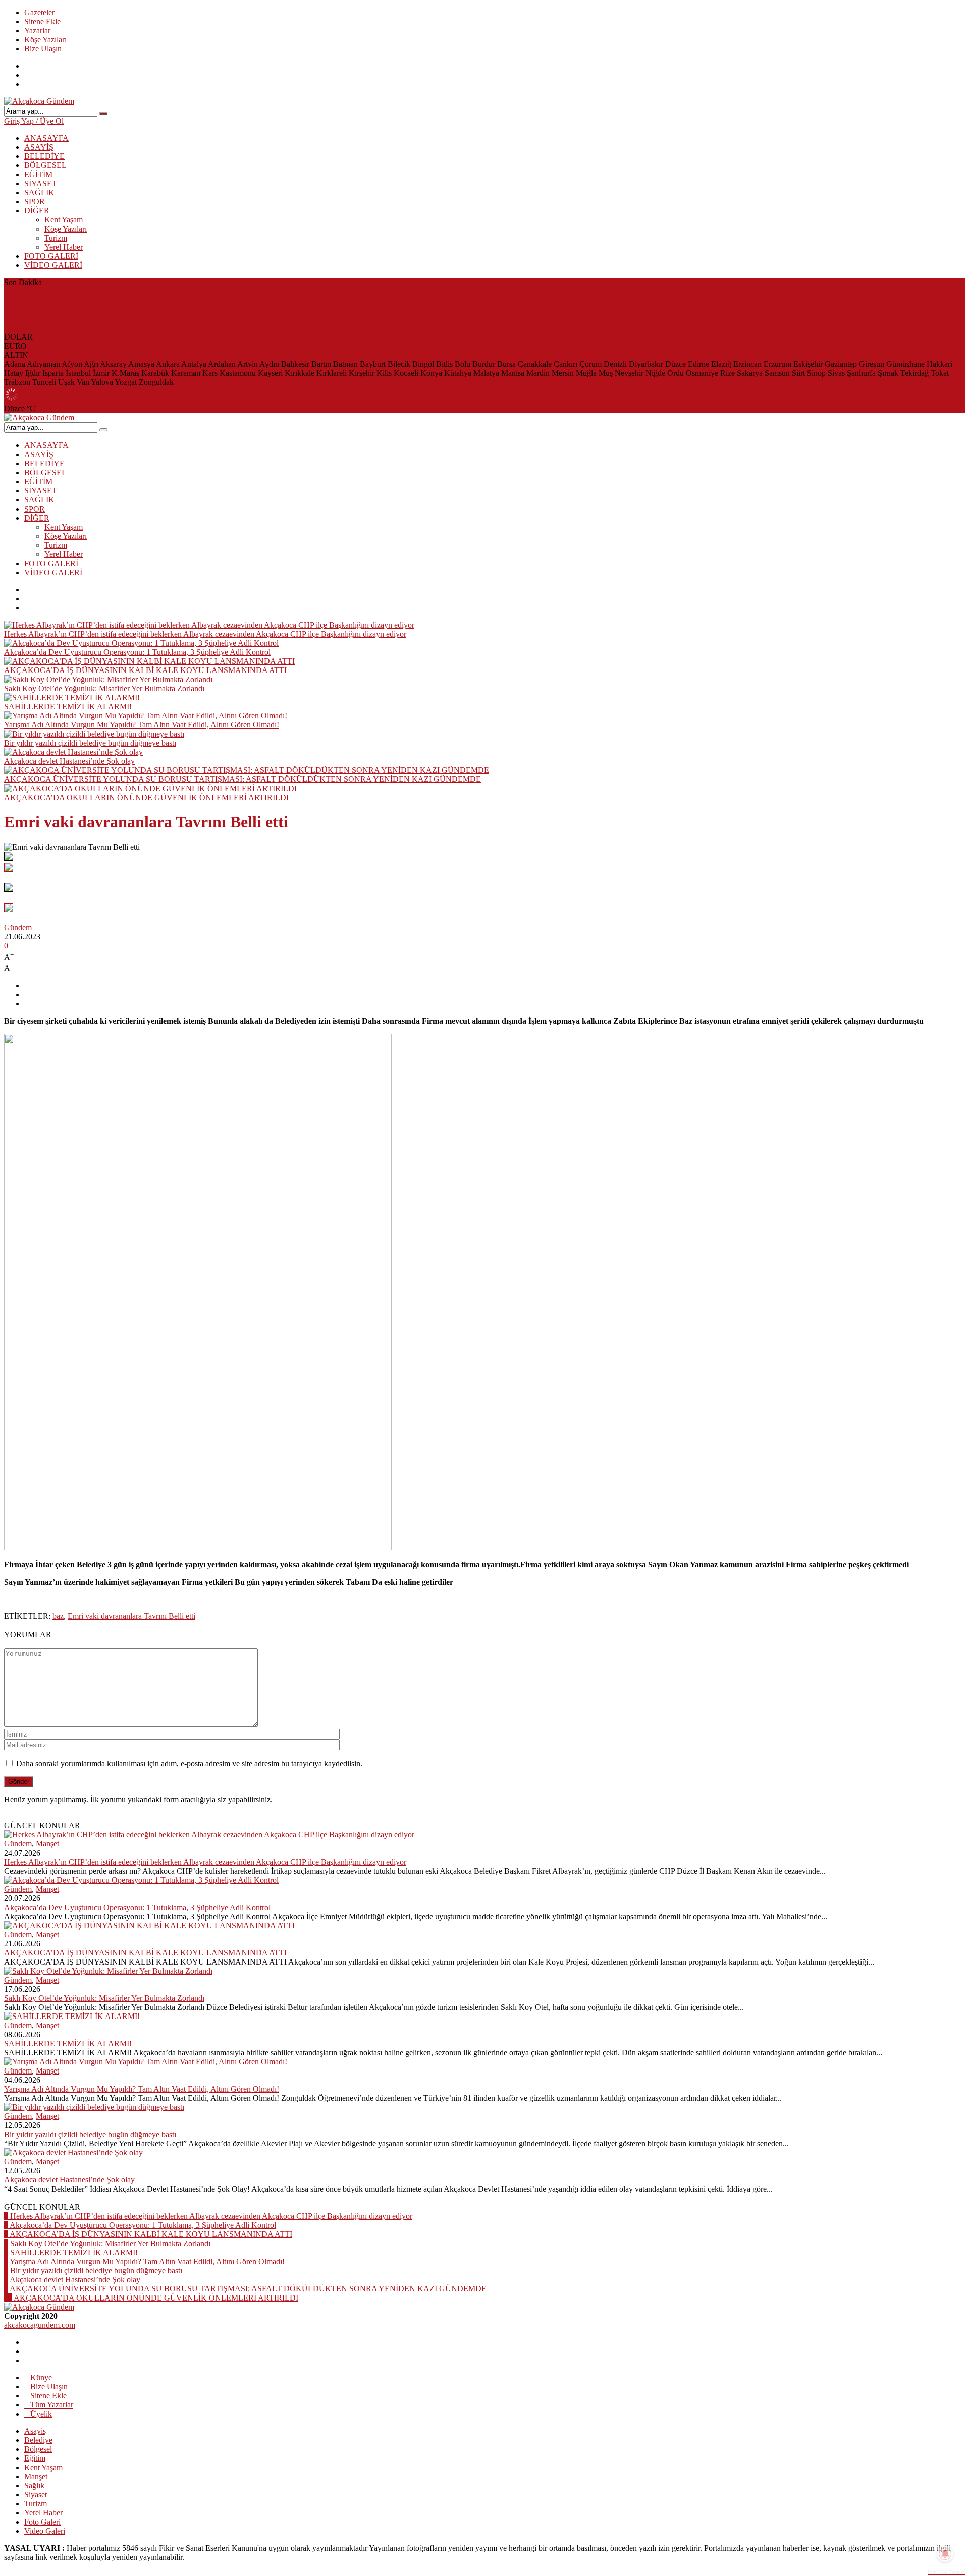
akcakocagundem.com (40, 2325)
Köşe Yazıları (45, 40)
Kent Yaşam (64, 220)
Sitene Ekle (42, 21)
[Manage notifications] (945, 2554)
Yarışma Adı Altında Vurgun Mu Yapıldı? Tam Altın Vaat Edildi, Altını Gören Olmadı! (142, 725)
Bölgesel (38, 2449)
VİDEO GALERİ (53, 265)
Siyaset (36, 2495)
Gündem (18, 928)
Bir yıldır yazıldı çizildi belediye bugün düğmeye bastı (90, 743)
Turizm (56, 238)
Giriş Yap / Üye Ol (34, 121)
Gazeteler (39, 12)
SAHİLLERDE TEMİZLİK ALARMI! (68, 328)
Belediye (38, 2440)
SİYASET (41, 183)
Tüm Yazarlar (52, 2405)
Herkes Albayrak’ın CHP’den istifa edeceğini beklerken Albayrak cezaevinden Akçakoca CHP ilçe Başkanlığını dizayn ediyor (205, 291)
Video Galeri (45, 2531)
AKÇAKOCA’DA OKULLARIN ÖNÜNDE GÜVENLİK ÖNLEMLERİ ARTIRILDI (146, 797)
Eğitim (35, 2458)
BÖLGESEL (45, 165)
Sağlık (34, 2485)
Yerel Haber (64, 247)
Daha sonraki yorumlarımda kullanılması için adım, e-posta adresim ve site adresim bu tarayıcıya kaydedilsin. (189, 1763)
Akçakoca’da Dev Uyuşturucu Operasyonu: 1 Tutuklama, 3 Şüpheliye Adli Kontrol (137, 300)
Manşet (47, 1844)
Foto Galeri (42, 2522)
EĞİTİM (38, 174)
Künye (41, 2377)
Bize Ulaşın (43, 49)
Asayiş (35, 2431)
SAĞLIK (39, 192)
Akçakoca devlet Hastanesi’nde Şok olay (69, 761)
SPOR (35, 202)
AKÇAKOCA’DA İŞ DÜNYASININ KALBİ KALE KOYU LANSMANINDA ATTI (145, 310)
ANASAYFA (46, 138)
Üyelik (41, 2414)
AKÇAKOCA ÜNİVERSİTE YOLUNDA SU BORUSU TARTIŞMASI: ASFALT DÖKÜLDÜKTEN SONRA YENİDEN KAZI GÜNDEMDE (243, 779)
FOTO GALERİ (51, 256)
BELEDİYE (44, 156)
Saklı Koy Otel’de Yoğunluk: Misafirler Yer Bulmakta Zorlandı (104, 319)
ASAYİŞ (39, 147)
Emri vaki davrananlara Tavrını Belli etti (131, 1616)
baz (58, 1616)
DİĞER (37, 211)
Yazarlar (37, 31)
